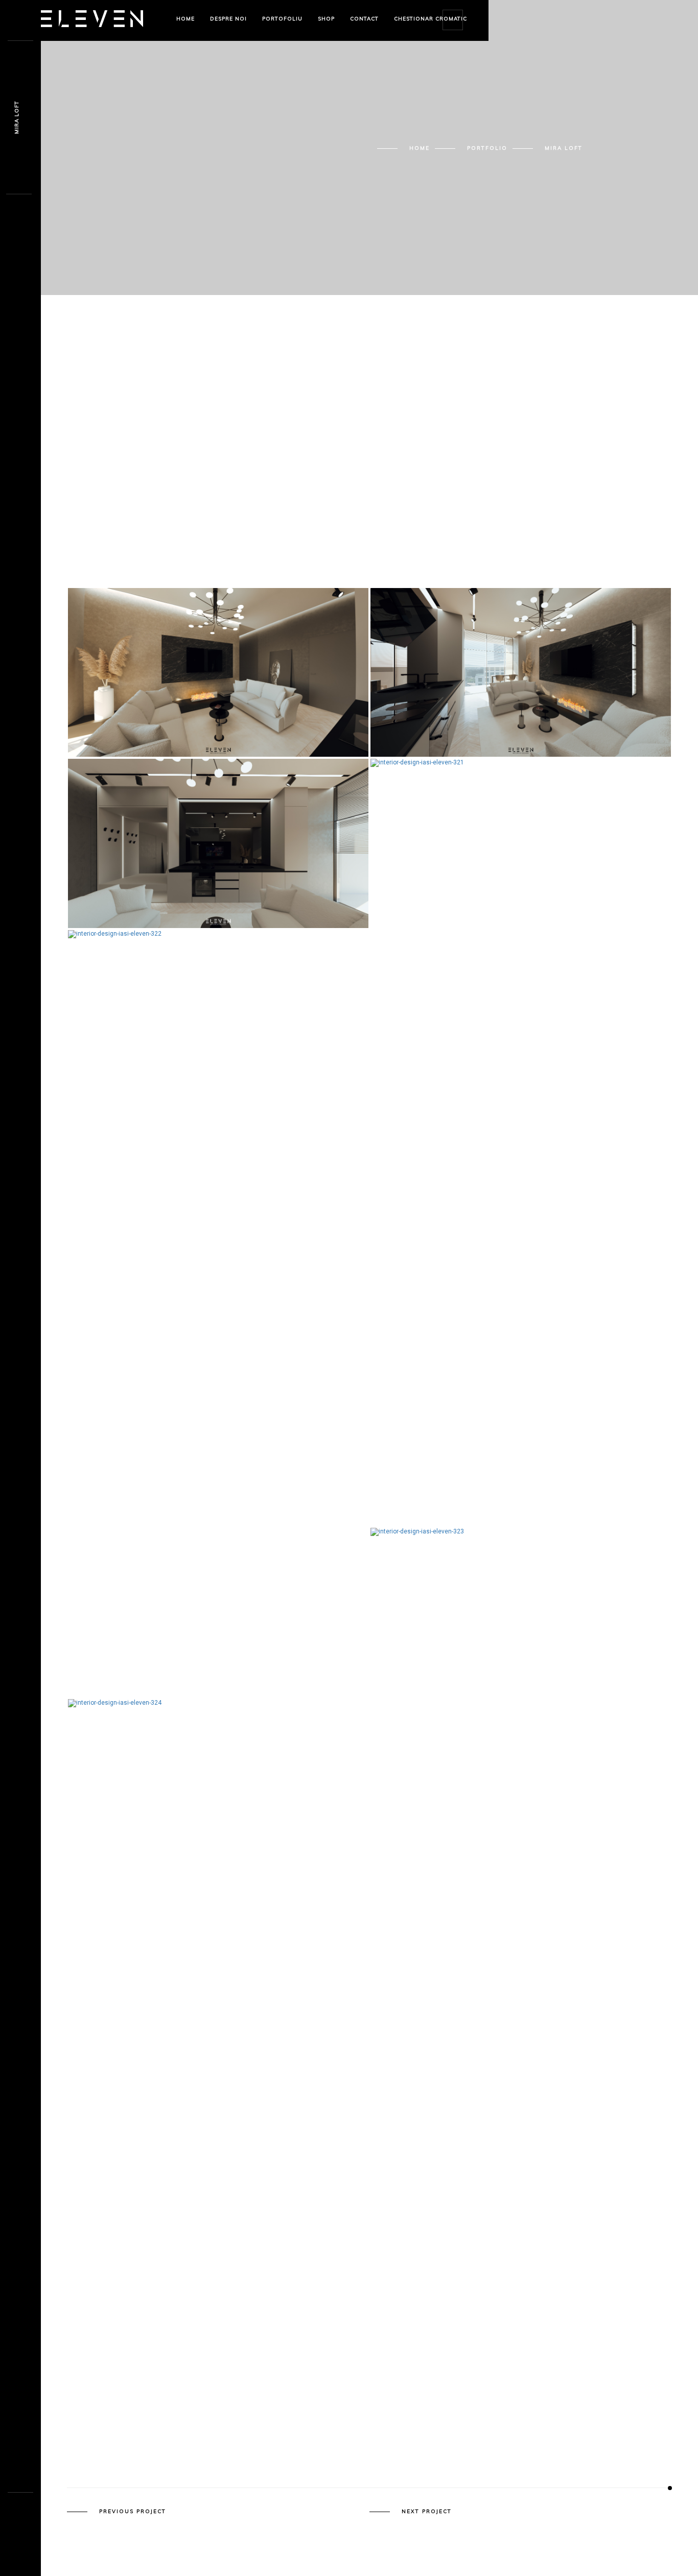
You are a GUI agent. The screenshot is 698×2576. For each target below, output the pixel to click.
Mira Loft (17, 118)
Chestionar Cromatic (431, 19)
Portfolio (487, 148)
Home (185, 19)
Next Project (427, 2512)
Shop (326, 19)
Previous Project (133, 2512)
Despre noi (228, 19)
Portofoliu (282, 19)
